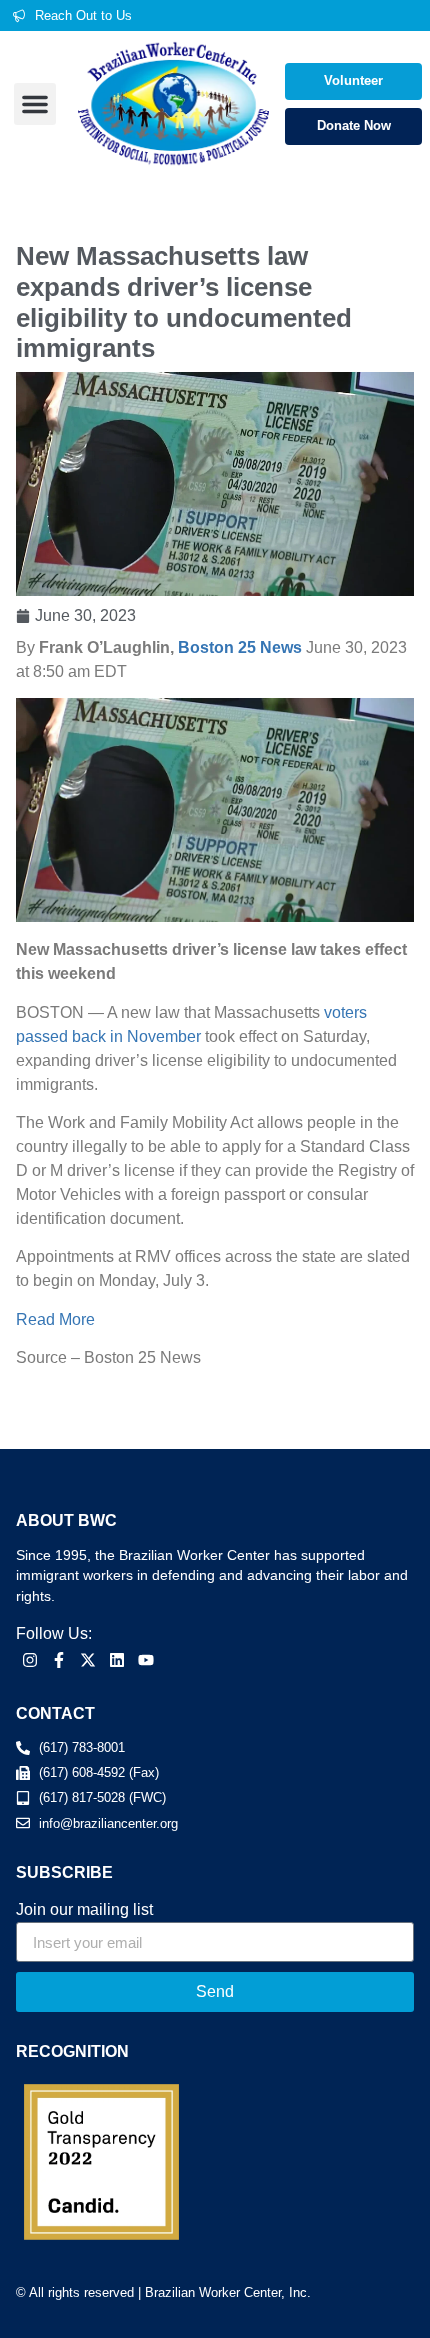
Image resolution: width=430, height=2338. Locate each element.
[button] (35, 104)
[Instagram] (30, 1659)
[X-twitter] (88, 1659)
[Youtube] (145, 1659)
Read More (55, 1319)
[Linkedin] (116, 1659)
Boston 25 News (240, 647)
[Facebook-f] (59, 1659)
